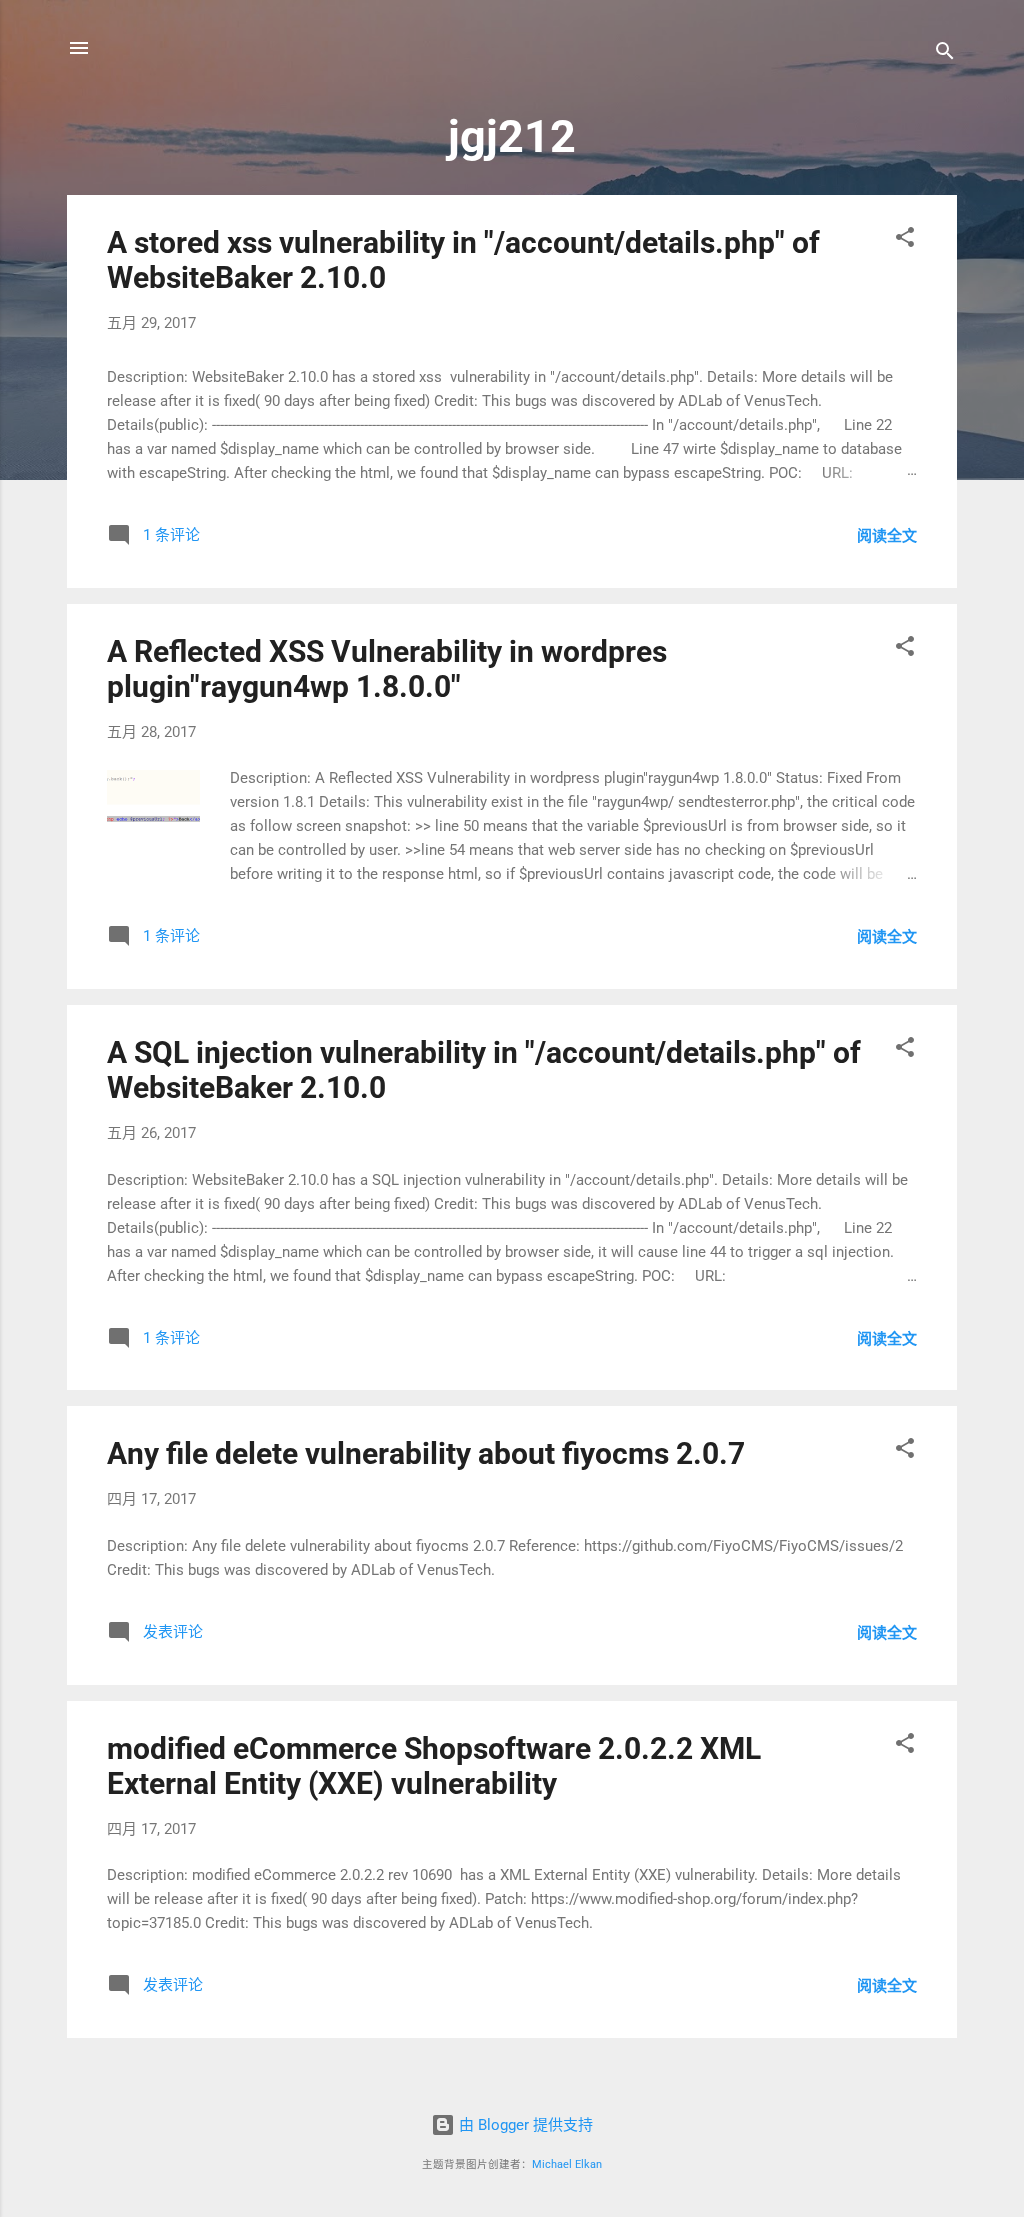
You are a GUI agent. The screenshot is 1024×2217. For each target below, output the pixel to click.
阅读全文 (887, 536)
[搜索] (945, 54)
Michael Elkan (567, 2164)
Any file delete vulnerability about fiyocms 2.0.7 (426, 1453)
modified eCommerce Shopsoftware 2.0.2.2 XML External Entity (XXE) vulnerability (434, 1766)
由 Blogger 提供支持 (524, 2125)
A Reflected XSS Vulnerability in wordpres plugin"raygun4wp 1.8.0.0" (387, 669)
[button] (905, 240)
